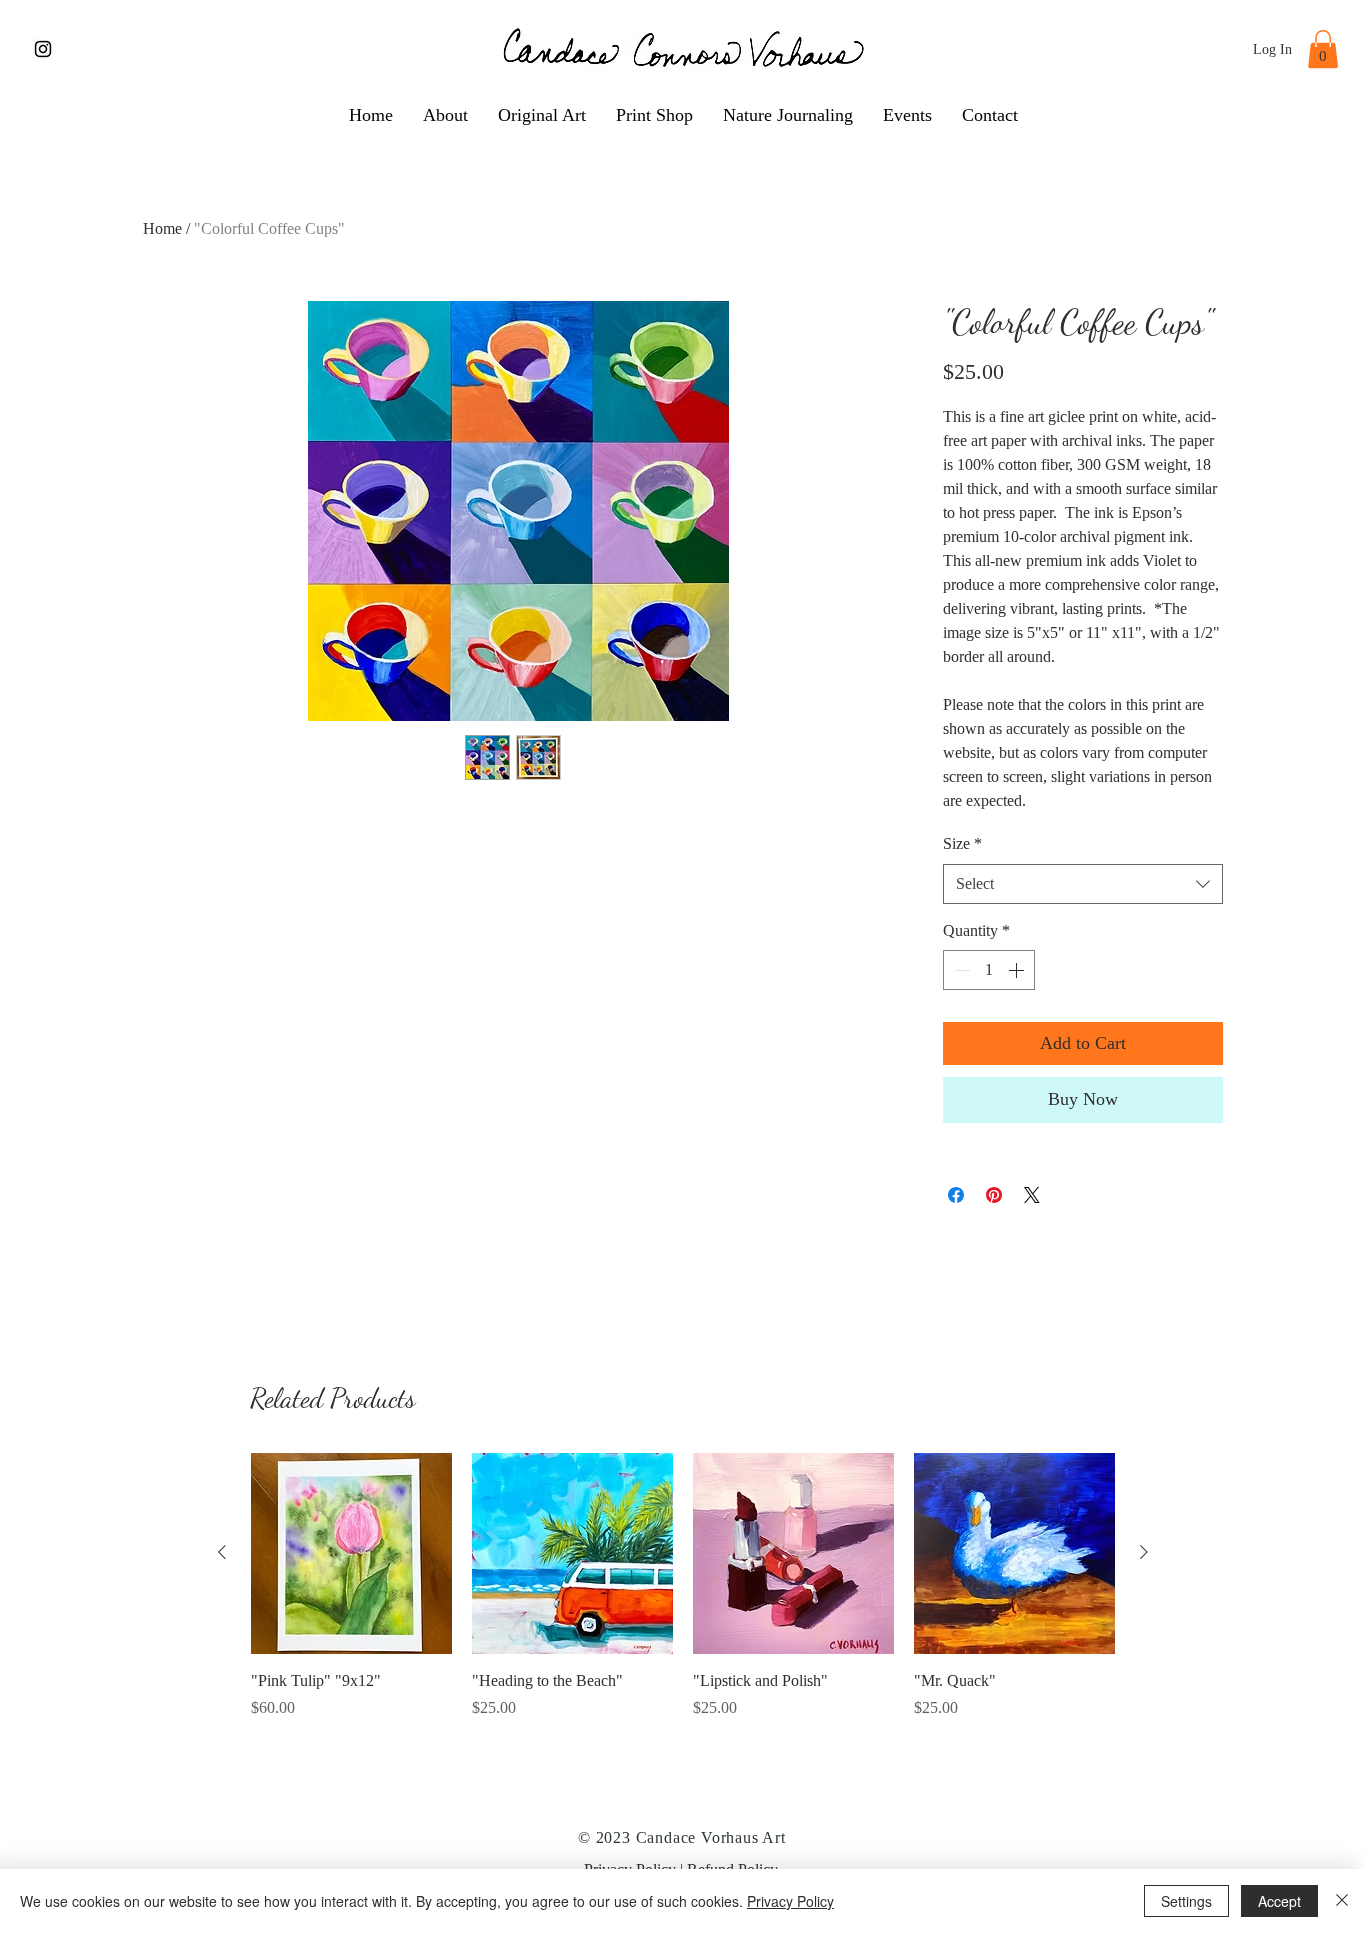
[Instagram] (43, 49)
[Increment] (1018, 970)
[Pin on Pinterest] (994, 1195)
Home (162, 228)
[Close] (1342, 1901)
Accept (1279, 1901)
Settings (1186, 1901)
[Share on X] (1032, 1195)
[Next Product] (1144, 1552)
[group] (683, 1586)
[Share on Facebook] (956, 1195)
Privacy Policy (790, 1901)
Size (962, 843)
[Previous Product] (222, 1552)
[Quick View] (351, 1553)
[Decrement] (960, 970)
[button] (1323, 49)
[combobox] (1083, 884)
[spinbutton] (989, 970)
